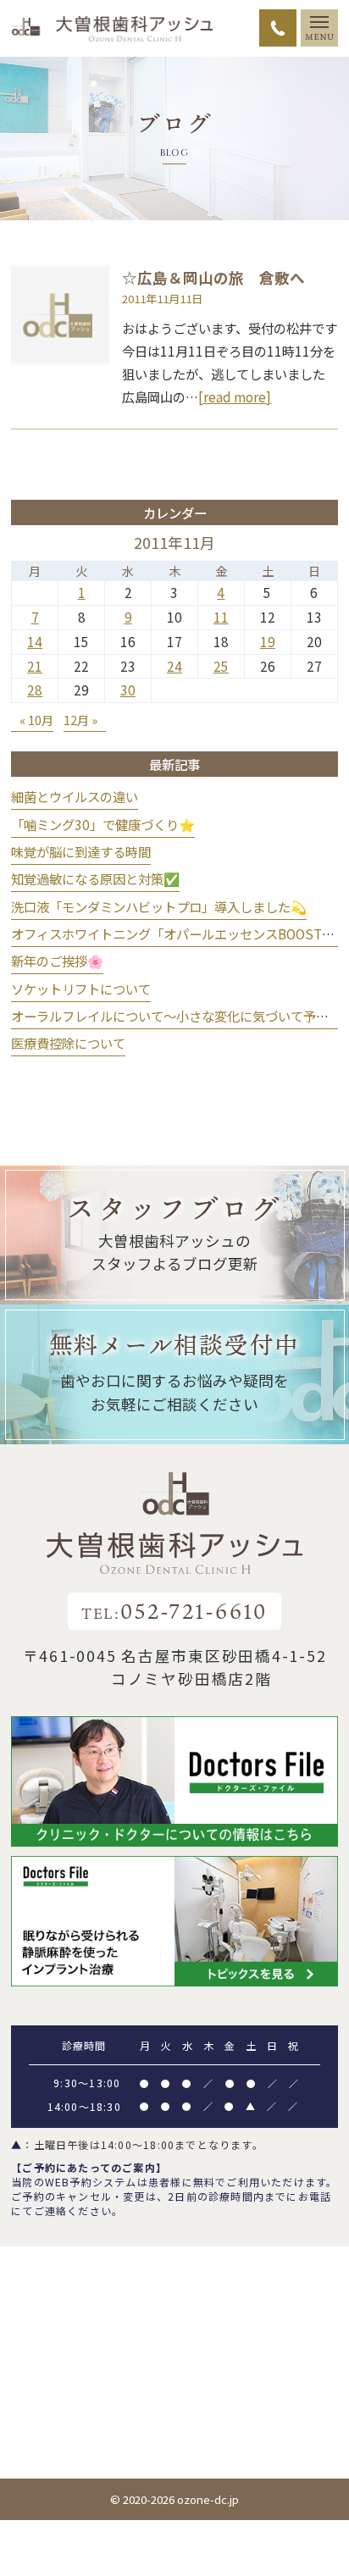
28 (35, 690)
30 (128, 690)
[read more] (235, 396)
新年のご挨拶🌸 (57, 961)
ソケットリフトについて (81, 989)
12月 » (80, 720)
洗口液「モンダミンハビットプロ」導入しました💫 (159, 906)
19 (268, 641)
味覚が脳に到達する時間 (81, 851)
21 (35, 666)
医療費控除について (68, 1043)
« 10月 (36, 720)
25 (221, 666)
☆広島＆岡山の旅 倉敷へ (213, 277)
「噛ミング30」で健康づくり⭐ (103, 824)
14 (35, 641)
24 (174, 666)
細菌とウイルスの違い (75, 796)
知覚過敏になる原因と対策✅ (95, 878)
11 (221, 617)
